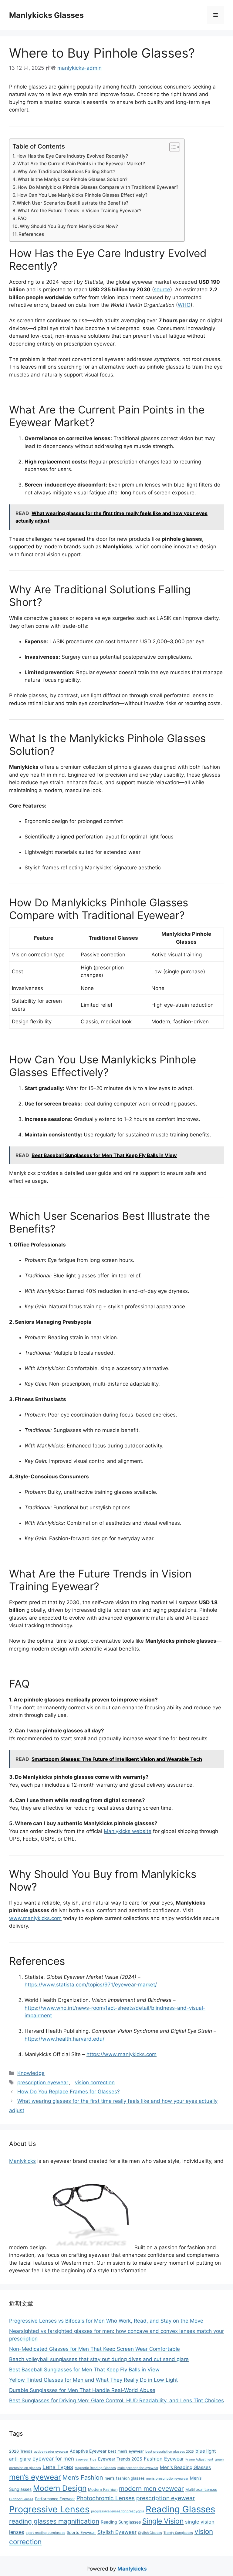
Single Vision (163, 2521)
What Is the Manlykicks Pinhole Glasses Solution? (73, 179)
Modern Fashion (103, 2489)
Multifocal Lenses (201, 2489)
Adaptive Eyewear (88, 2451)
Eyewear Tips (86, 2459)
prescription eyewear (43, 2083)
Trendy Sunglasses (178, 2533)
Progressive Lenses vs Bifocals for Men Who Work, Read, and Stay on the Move (106, 2321)
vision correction (95, 2083)
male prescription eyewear (138, 2468)
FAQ (22, 218)
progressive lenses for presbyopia (118, 2511)
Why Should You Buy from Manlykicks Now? (69, 226)
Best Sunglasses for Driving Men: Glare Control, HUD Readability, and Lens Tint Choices (116, 2400)
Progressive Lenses (49, 2509)
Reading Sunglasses (121, 2522)
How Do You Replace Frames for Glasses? (69, 2092)
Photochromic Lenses (106, 2498)
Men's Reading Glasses (185, 2467)
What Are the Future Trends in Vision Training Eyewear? (79, 211)
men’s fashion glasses (125, 2478)
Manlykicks (22, 2161)
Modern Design (60, 2488)
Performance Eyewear (55, 2499)
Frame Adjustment (199, 2459)
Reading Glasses (180, 2509)
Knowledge (31, 2073)
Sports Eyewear (81, 2533)
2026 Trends (21, 2451)
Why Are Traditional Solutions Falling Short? (66, 171)
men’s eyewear (35, 2477)
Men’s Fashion (83, 2477)
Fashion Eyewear (164, 2459)
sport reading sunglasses (46, 2533)
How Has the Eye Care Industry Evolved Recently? (72, 156)
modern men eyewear (151, 2489)
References (31, 234)
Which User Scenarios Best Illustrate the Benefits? (73, 203)
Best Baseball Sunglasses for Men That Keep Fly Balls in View (84, 2370)
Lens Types (58, 2467)
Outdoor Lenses (21, 2499)
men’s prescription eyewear (167, 2479)
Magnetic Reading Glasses (95, 2468)
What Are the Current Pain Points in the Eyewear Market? (81, 164)
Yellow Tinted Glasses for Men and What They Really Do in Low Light (93, 2380)
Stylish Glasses (150, 2533)
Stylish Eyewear (117, 2532)
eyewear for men (53, 2459)
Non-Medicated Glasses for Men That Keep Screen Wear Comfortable (95, 2349)
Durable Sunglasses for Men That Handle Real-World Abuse (82, 2390)
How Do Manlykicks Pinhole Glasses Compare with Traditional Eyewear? (98, 187)
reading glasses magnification (54, 2521)
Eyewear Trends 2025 (120, 2459)
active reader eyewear (51, 2452)
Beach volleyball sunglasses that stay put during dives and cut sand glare (99, 2359)
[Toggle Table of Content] (172, 147)
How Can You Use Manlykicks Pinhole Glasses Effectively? (82, 195)
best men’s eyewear (126, 2451)
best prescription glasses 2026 (170, 2452)
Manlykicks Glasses (46, 15)
